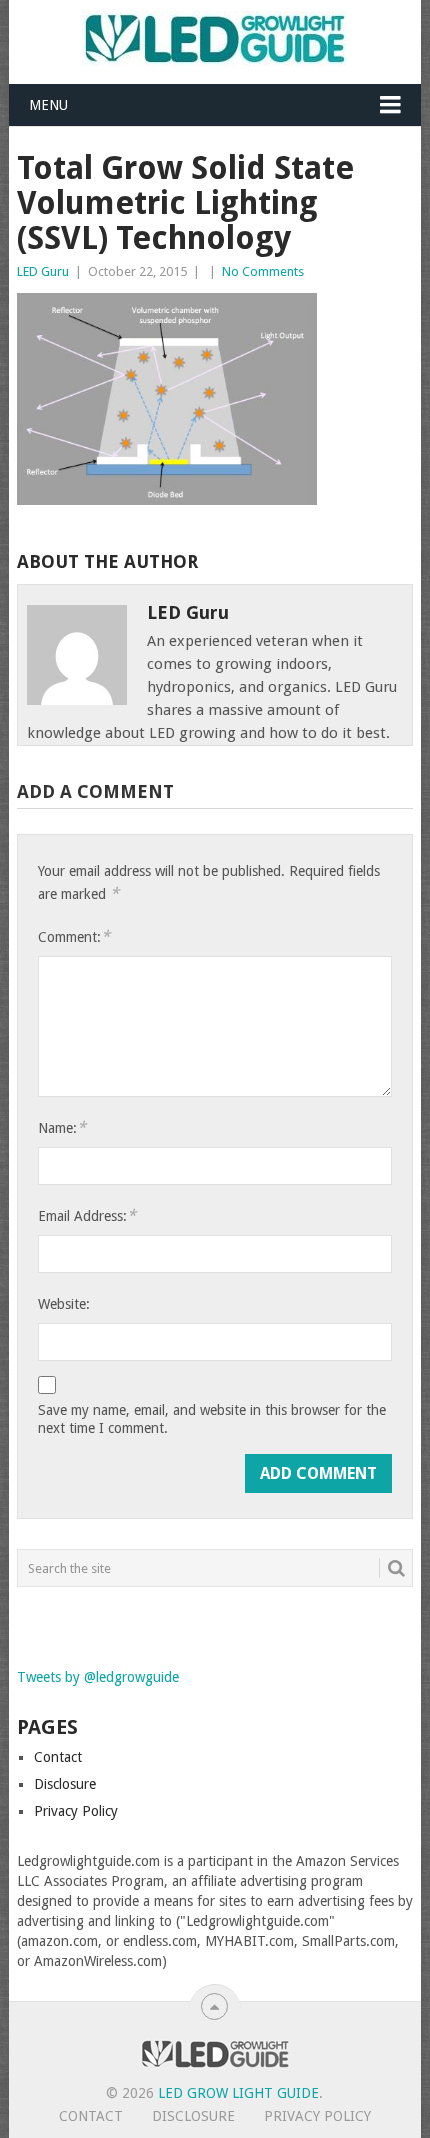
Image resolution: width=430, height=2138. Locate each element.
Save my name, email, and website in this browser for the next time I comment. (212, 1419)
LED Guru (43, 271)
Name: (62, 1127)
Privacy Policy (76, 1811)
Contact (58, 1757)
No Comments (263, 271)
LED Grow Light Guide (238, 2093)
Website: (64, 1304)
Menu (48, 105)
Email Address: (87, 1215)
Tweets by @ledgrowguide (98, 1677)
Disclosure (65, 1784)
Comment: (74, 936)
